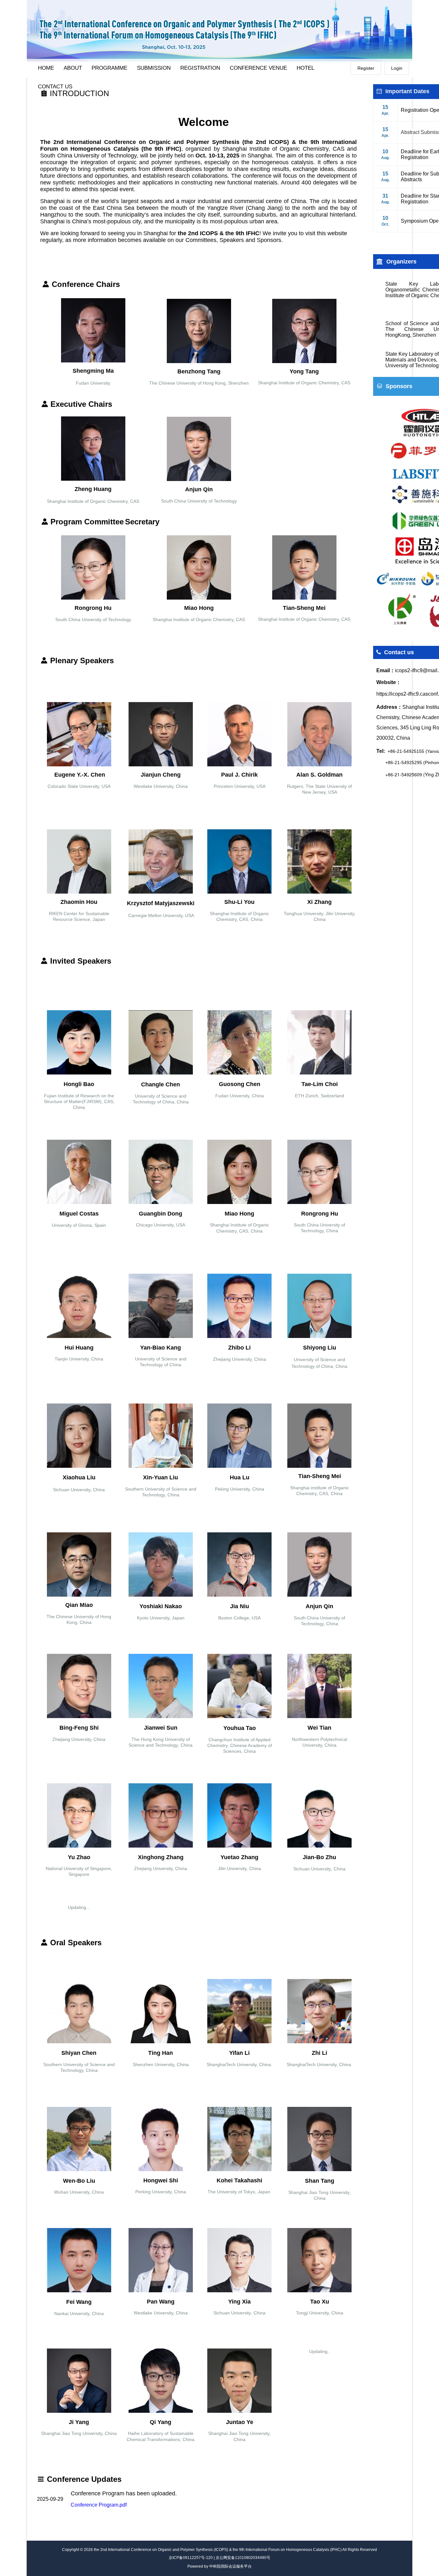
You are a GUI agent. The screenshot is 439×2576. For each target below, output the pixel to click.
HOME (46, 68)
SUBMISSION (154, 68)
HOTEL (305, 68)
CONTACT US (55, 87)
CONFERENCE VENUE (258, 68)
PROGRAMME (109, 68)
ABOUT (73, 68)
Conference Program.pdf (99, 2505)
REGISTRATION (200, 68)
